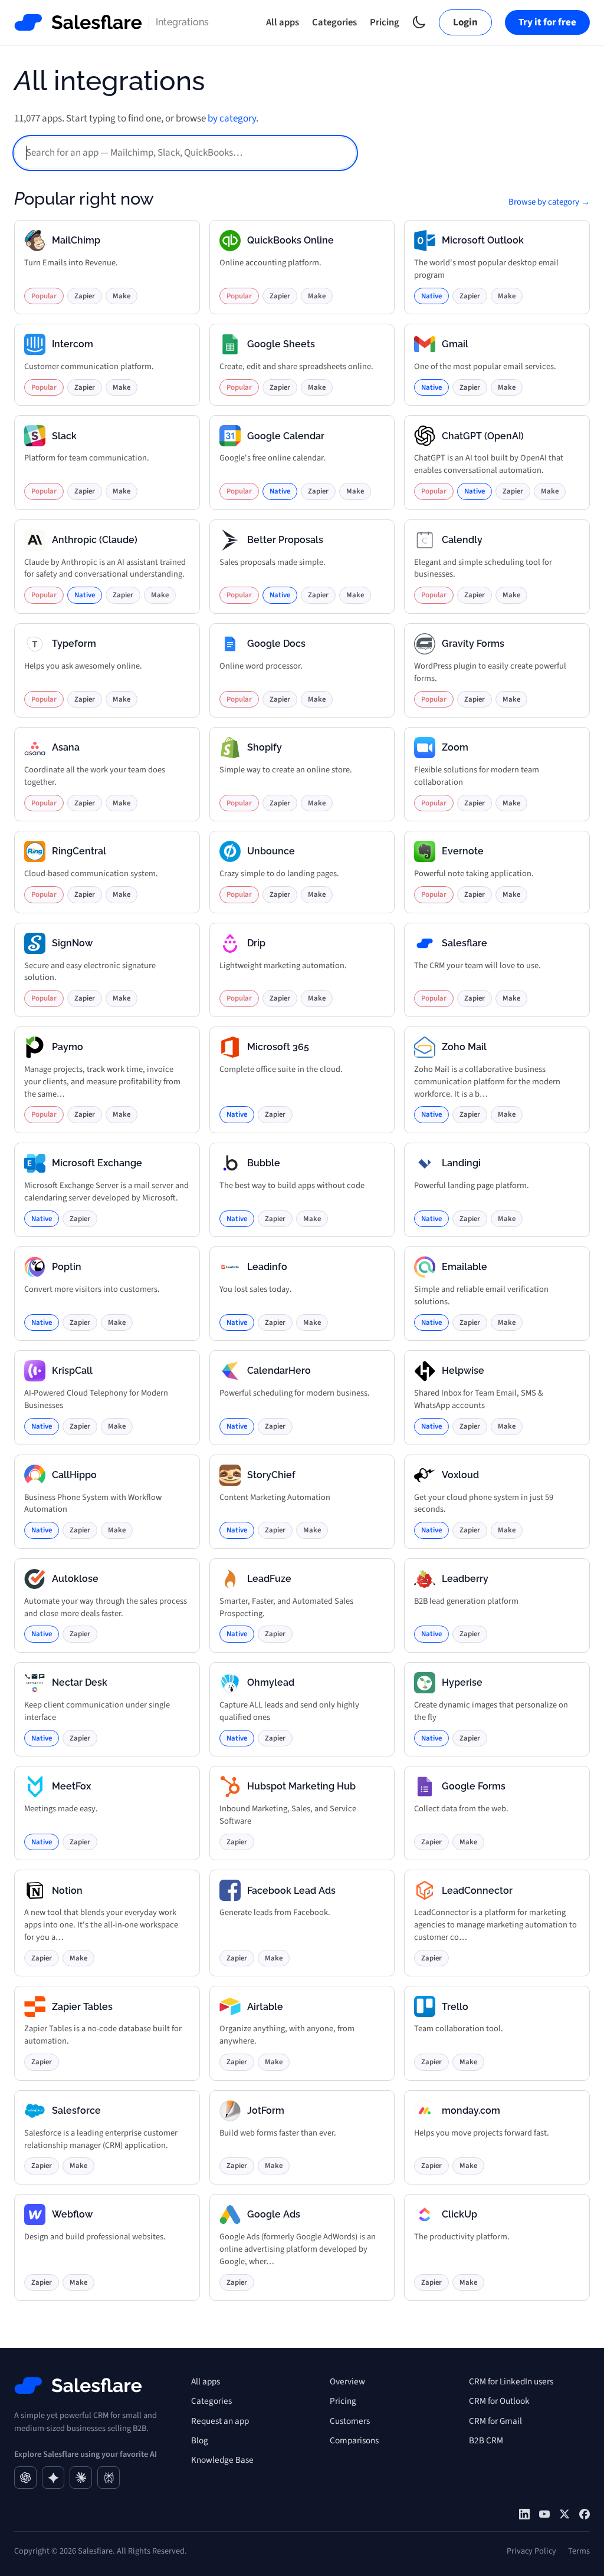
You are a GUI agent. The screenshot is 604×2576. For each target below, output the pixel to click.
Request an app (220, 2421)
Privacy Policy (531, 2551)
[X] (564, 2514)
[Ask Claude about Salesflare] (81, 2478)
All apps (283, 22)
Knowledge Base (222, 2460)
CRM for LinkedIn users (511, 2381)
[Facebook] (585, 2514)
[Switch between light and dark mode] (419, 22)
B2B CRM (486, 2440)
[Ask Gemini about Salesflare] (53, 2478)
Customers (350, 2421)
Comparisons (354, 2440)
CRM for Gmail (495, 2421)
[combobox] (185, 153)
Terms (579, 2551)
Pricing (385, 22)
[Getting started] (544, 2514)
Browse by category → (549, 202)
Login (465, 22)
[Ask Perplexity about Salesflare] (109, 2478)
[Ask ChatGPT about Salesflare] (25, 2478)
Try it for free (547, 22)
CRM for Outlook (499, 2401)
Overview (347, 2381)
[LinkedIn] (524, 2514)
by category (232, 119)
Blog (200, 2440)
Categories (334, 22)
